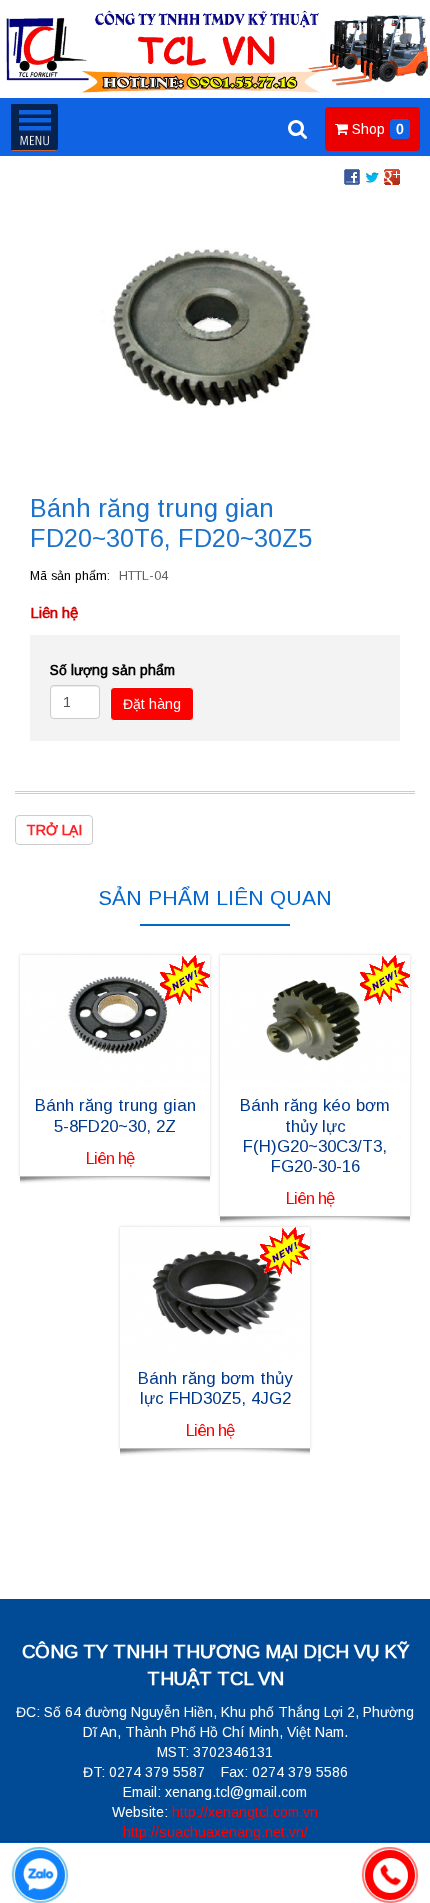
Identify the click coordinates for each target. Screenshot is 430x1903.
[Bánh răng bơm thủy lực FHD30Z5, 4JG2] (215, 1292)
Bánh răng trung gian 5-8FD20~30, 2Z (115, 1115)
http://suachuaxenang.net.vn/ (215, 1832)
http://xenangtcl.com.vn (245, 1812)
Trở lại (54, 830)
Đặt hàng (152, 704)
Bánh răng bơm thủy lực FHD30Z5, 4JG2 (215, 1388)
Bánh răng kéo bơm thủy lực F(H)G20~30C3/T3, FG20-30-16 (315, 1135)
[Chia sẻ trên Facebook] (352, 176)
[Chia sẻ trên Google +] (392, 176)
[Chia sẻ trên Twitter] (372, 176)
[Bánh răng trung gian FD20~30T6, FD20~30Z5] (215, 333)
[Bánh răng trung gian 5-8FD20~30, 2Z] (115, 1019)
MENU (34, 127)
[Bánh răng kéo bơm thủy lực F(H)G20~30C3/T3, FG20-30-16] (315, 1019)
